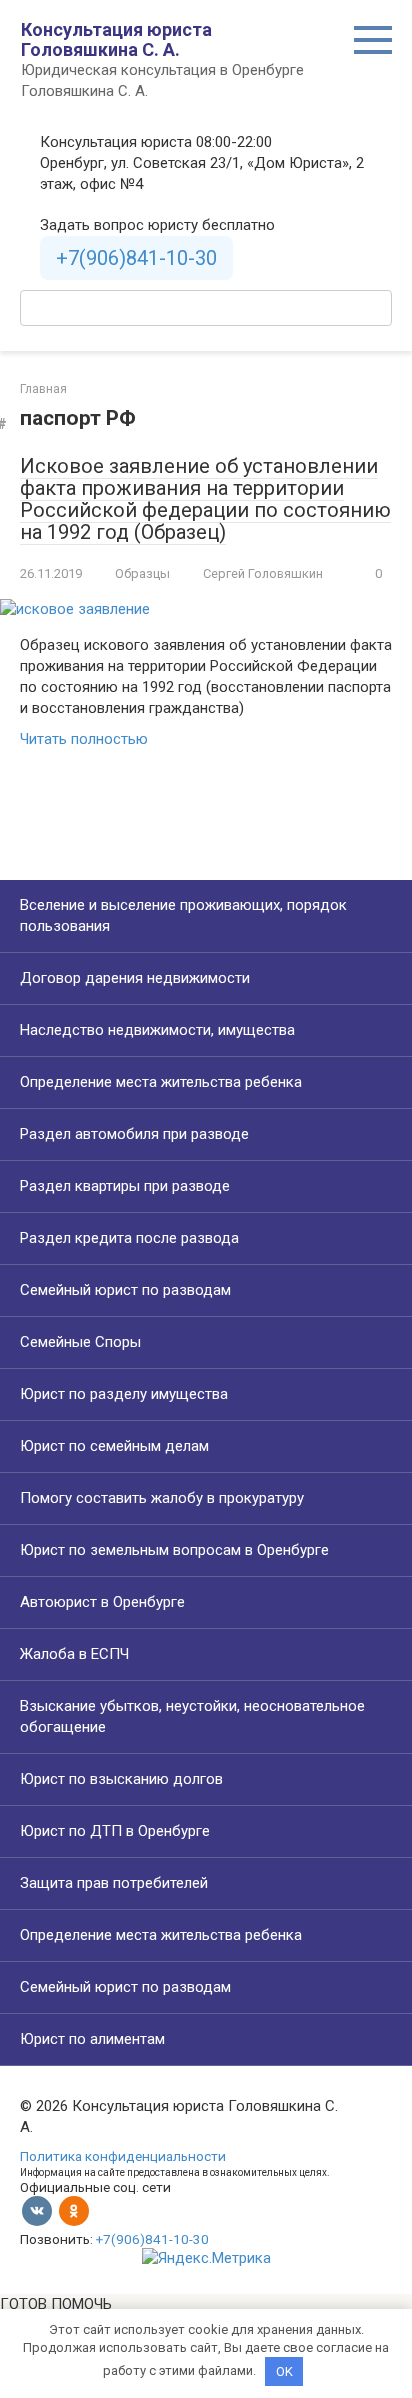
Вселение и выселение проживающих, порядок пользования (183, 915)
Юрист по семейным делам (114, 1446)
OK (284, 2371)
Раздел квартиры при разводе (125, 1186)
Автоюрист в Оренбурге (102, 1602)
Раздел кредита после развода (129, 1238)
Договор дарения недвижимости (135, 978)
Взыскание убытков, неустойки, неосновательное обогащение (192, 1716)
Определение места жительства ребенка (161, 1082)
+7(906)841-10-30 (136, 258)
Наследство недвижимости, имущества (157, 1030)
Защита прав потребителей (114, 1883)
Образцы (142, 573)
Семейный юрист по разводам (125, 1290)
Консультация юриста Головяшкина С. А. (116, 39)
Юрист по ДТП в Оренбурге (115, 1831)
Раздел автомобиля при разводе (134, 1134)
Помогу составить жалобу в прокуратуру (162, 1498)
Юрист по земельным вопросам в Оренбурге (174, 1550)
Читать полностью (84, 739)
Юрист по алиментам (92, 2039)
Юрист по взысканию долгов (121, 1779)
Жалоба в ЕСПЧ (74, 1654)
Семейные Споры (80, 1342)
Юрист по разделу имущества (124, 1394)
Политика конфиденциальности (123, 2156)
